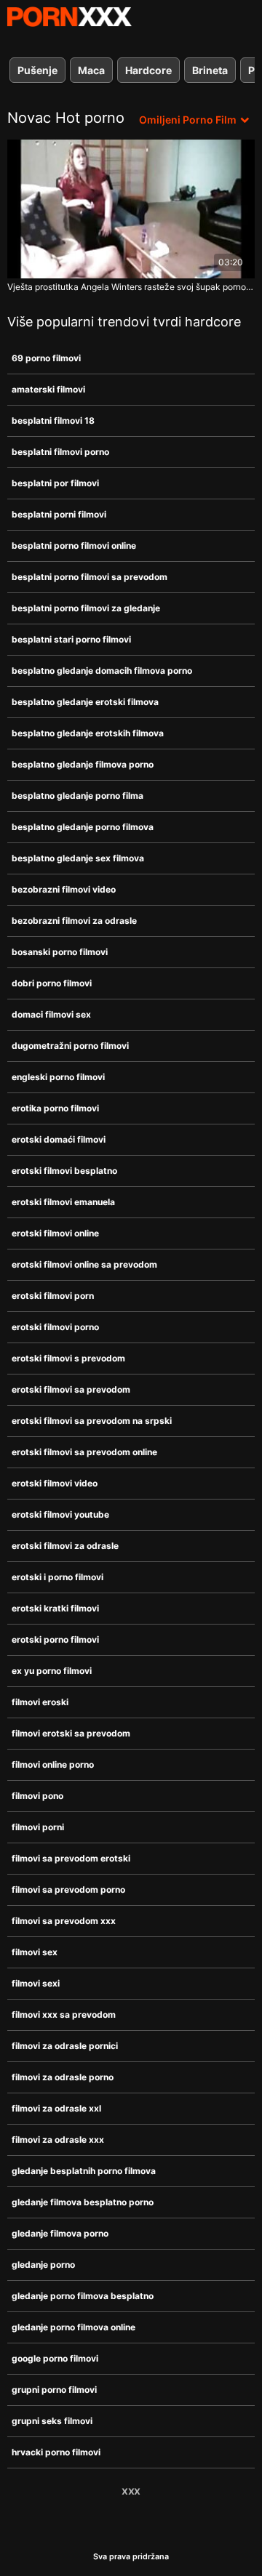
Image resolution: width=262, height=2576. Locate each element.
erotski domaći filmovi (59, 1139)
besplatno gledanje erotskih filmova (88, 733)
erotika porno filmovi (55, 1108)
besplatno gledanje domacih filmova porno (102, 671)
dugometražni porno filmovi (70, 1046)
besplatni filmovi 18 (53, 420)
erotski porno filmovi (55, 1639)
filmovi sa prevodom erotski (71, 1858)
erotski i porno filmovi (57, 1577)
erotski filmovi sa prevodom (71, 1389)
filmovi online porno (53, 1764)
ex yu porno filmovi (52, 1671)
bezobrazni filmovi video (64, 889)
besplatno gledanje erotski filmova (85, 702)
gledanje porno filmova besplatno (83, 2296)
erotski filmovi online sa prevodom (84, 1264)
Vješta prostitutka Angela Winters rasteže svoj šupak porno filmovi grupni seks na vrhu (131, 287)
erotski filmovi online (55, 1233)
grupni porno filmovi (54, 2390)
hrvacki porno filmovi (56, 2452)
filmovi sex (35, 1952)
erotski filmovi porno (55, 1327)
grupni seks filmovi (52, 2421)
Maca (91, 70)
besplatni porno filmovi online (74, 546)
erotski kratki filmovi (55, 1608)
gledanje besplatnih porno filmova (84, 2171)
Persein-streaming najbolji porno (69, 17)
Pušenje (37, 70)
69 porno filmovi (46, 358)
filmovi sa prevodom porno (68, 1889)
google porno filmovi (55, 2358)
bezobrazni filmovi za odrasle (74, 921)
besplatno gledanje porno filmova (83, 827)
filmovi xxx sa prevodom (64, 2014)
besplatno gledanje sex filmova (78, 858)
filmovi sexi (36, 1983)
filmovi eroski (40, 1702)
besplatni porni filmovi (59, 514)
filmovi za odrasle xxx (58, 2140)
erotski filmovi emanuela (63, 1202)
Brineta (210, 70)
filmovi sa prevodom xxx (64, 1921)
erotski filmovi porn (53, 1296)
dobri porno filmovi (52, 983)
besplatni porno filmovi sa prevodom (90, 577)
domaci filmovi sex (51, 1014)
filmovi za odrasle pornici (65, 2046)
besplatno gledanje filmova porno (83, 764)
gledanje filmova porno (60, 2233)
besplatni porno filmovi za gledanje (86, 608)
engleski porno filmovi (58, 1077)
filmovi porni (38, 1827)
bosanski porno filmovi (60, 952)
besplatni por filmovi (55, 483)
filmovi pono (37, 1796)
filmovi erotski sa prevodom (71, 1733)
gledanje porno (43, 2265)
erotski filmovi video (55, 1483)
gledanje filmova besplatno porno (83, 2202)
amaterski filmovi (48, 389)
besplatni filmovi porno (60, 452)
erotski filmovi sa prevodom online (84, 1452)
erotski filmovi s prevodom (68, 1358)
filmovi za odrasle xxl (56, 2108)
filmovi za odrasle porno (63, 2077)
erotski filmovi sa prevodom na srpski (92, 1421)
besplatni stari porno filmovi (71, 639)
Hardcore (148, 70)
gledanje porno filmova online (74, 2327)
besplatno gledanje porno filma (78, 796)
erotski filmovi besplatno (64, 1171)
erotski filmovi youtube (60, 1514)
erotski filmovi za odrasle (65, 1546)
